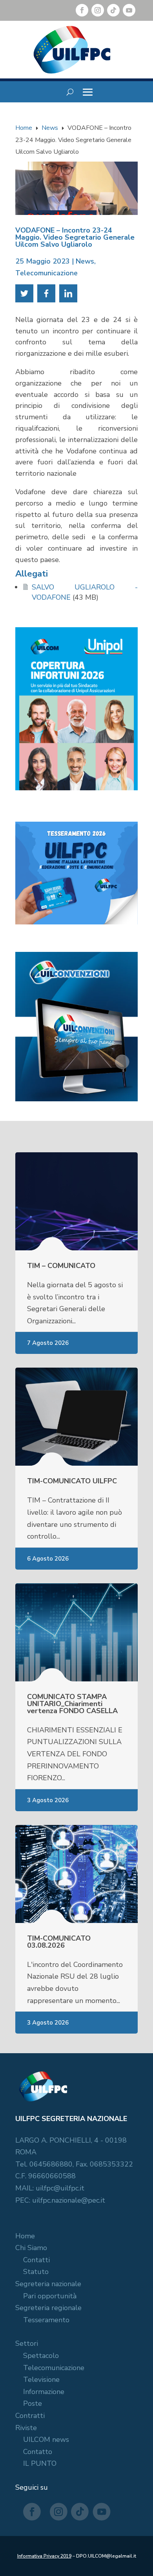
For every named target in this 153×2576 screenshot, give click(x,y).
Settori (27, 2343)
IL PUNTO (40, 2463)
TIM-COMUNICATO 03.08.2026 (59, 1942)
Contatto (38, 2452)
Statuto (36, 2272)
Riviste (26, 2428)
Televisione (41, 2380)
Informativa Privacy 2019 (44, 2556)
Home (25, 2236)
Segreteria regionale (48, 2308)
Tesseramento (46, 2320)
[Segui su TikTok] (113, 10)
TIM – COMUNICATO (61, 1266)
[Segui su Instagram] (98, 10)
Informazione (44, 2392)
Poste (33, 2403)
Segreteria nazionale (48, 2284)
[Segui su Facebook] (82, 10)
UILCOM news (46, 2440)
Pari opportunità (50, 2296)
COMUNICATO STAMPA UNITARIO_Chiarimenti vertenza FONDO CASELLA (72, 1704)
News (85, 261)
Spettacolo (41, 2356)
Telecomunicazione (46, 273)
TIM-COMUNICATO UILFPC (72, 1481)
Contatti (36, 2260)
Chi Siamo (31, 2248)
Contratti (30, 2416)
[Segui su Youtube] (129, 10)
